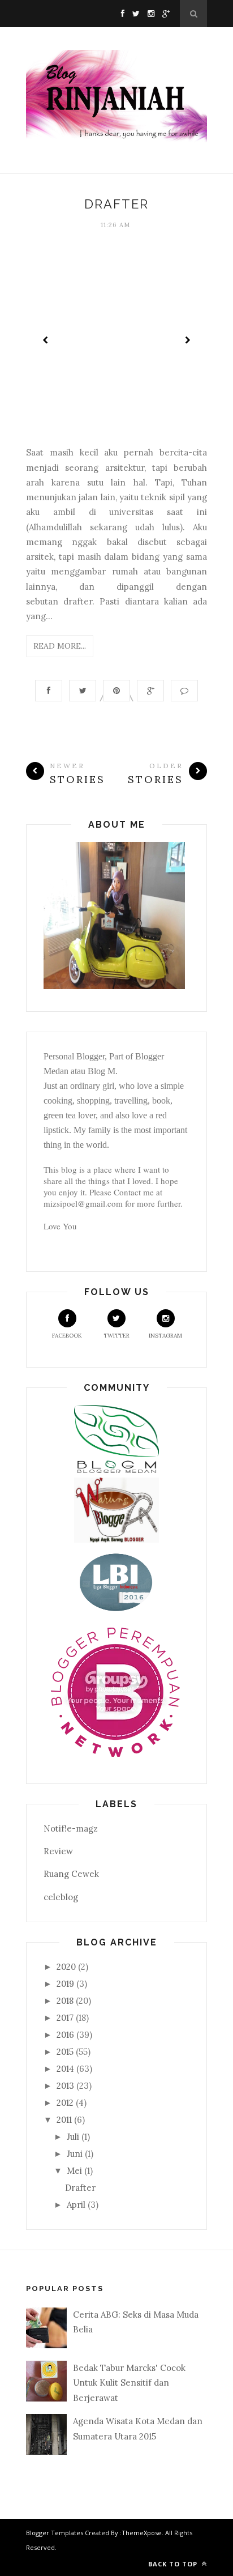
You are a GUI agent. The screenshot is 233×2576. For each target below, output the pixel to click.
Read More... (60, 646)
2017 (65, 2018)
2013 (65, 2086)
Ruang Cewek (71, 1874)
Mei (74, 2171)
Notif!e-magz (71, 1828)
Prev (46, 340)
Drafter (116, 204)
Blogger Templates (55, 2533)
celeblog (61, 1897)
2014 (65, 2069)
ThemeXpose (142, 2533)
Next (187, 340)
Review (58, 1851)
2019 (65, 1984)
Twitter (116, 1336)
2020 (66, 1967)
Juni (75, 2154)
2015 (65, 2052)
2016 (65, 2035)
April (76, 2205)
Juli (73, 2137)
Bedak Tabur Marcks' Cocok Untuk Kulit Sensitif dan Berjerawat (129, 2383)
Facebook (67, 1336)
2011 (64, 2120)
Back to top (174, 2564)
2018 (65, 2001)
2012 (65, 2103)
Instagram (165, 1336)
